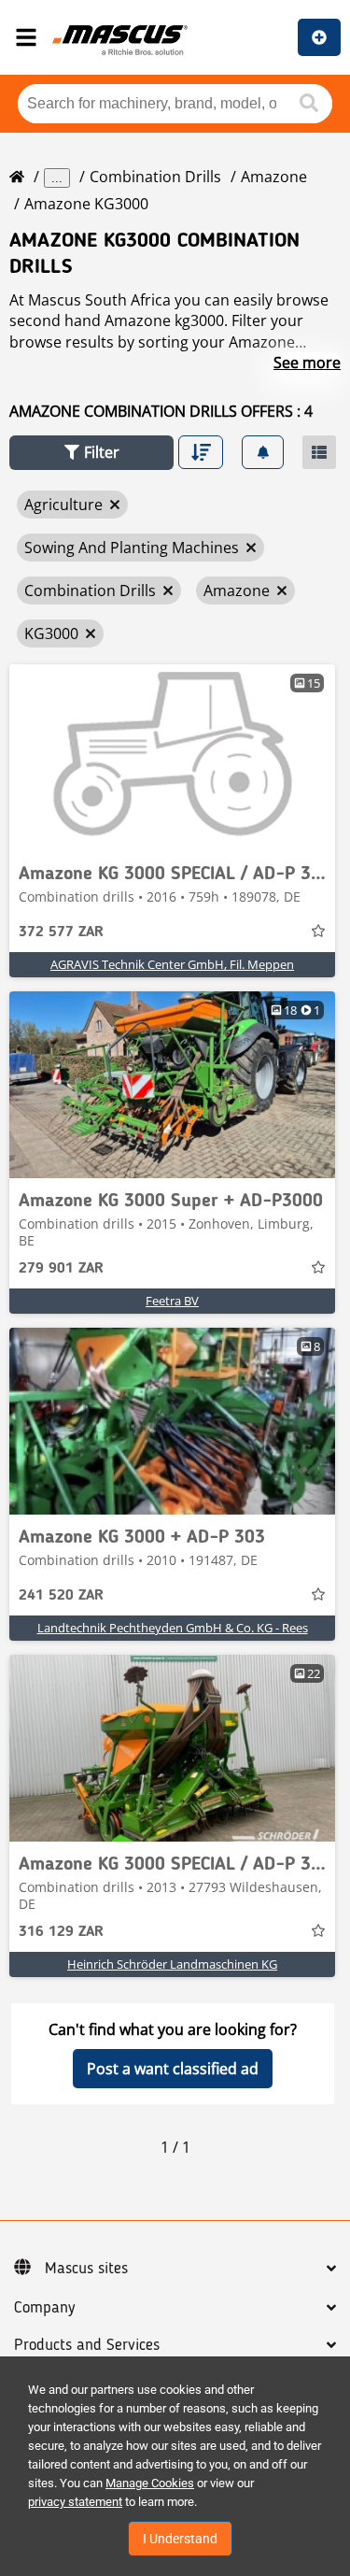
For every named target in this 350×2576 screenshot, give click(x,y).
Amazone (274, 177)
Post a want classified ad (173, 2069)
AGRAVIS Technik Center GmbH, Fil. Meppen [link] (172, 964)
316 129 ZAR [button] (61, 1932)
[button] (91, 453)
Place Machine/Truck (319, 37)
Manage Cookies (150, 2483)
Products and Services (87, 2345)
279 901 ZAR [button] (61, 1269)
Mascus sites (86, 2269)
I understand (180, 2539)
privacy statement (75, 2502)
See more (307, 363)
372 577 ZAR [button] (61, 932)
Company (44, 2308)
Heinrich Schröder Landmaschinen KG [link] (172, 1964)
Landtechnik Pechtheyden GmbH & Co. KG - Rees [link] (173, 1628)
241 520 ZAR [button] (61, 1596)
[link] (172, 758)
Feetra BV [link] (172, 1301)
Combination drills (155, 177)
